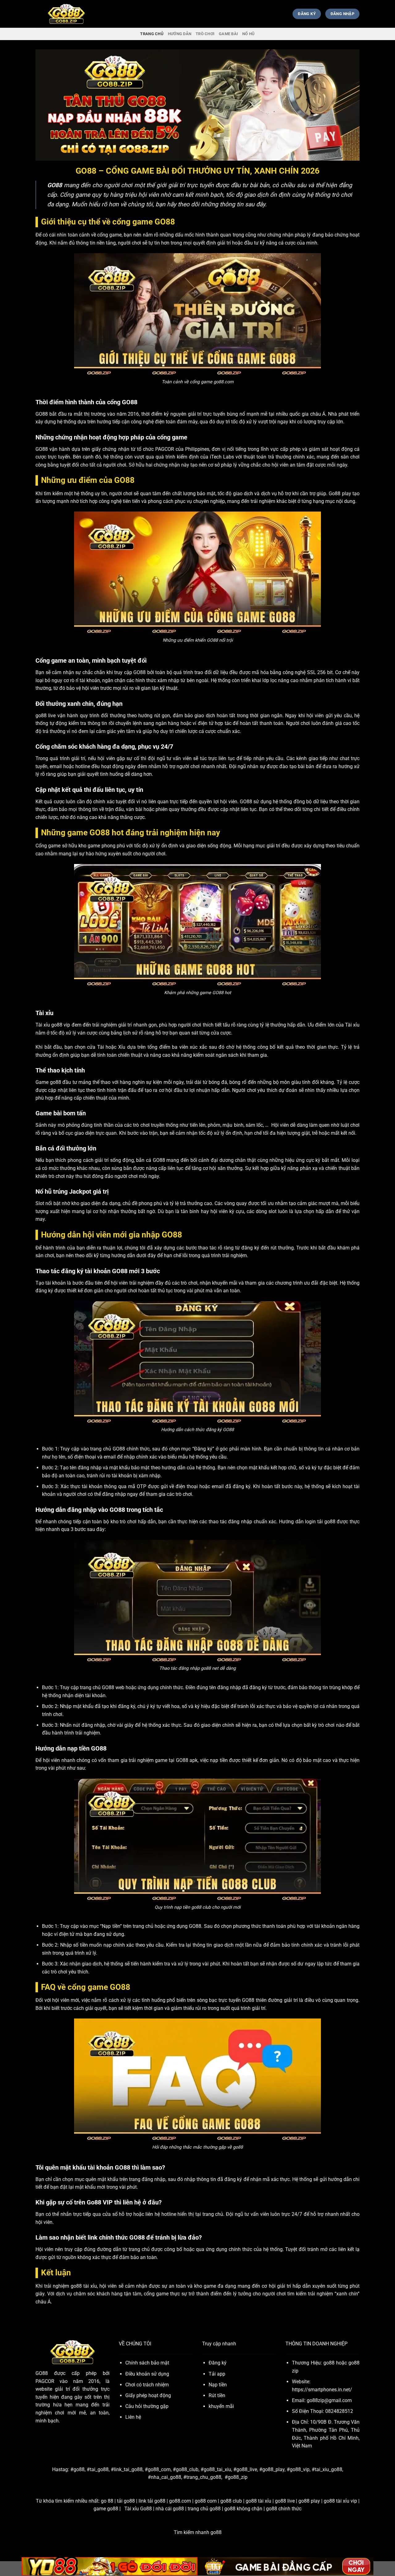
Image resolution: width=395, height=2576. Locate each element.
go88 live (285, 2501)
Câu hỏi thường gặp (147, 2406)
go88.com (180, 2501)
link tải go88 (152, 2501)
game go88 (106, 2509)
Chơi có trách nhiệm (147, 2385)
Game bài (228, 34)
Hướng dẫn (180, 34)
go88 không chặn (243, 2509)
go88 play (309, 2501)
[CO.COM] (66, 14)
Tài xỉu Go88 (138, 2509)
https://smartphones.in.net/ (322, 2390)
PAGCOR (165, 449)
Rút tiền (217, 2395)
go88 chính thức (284, 2509)
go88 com (206, 2501)
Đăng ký (218, 2363)
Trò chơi (205, 34)
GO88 (42, 2373)
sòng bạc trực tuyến (219, 2000)
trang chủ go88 (204, 2509)
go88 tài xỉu (258, 2501)
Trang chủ (152, 34)
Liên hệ (133, 2417)
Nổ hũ (248, 34)
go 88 (107, 2501)
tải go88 (126, 2501)
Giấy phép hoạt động (148, 2395)
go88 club (231, 2501)
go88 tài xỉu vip (340, 2501)
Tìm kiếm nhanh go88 (198, 2532)
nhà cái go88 (170, 2509)
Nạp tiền (218, 2385)
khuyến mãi (221, 2406)
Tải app (217, 2374)
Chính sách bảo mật (147, 2363)
